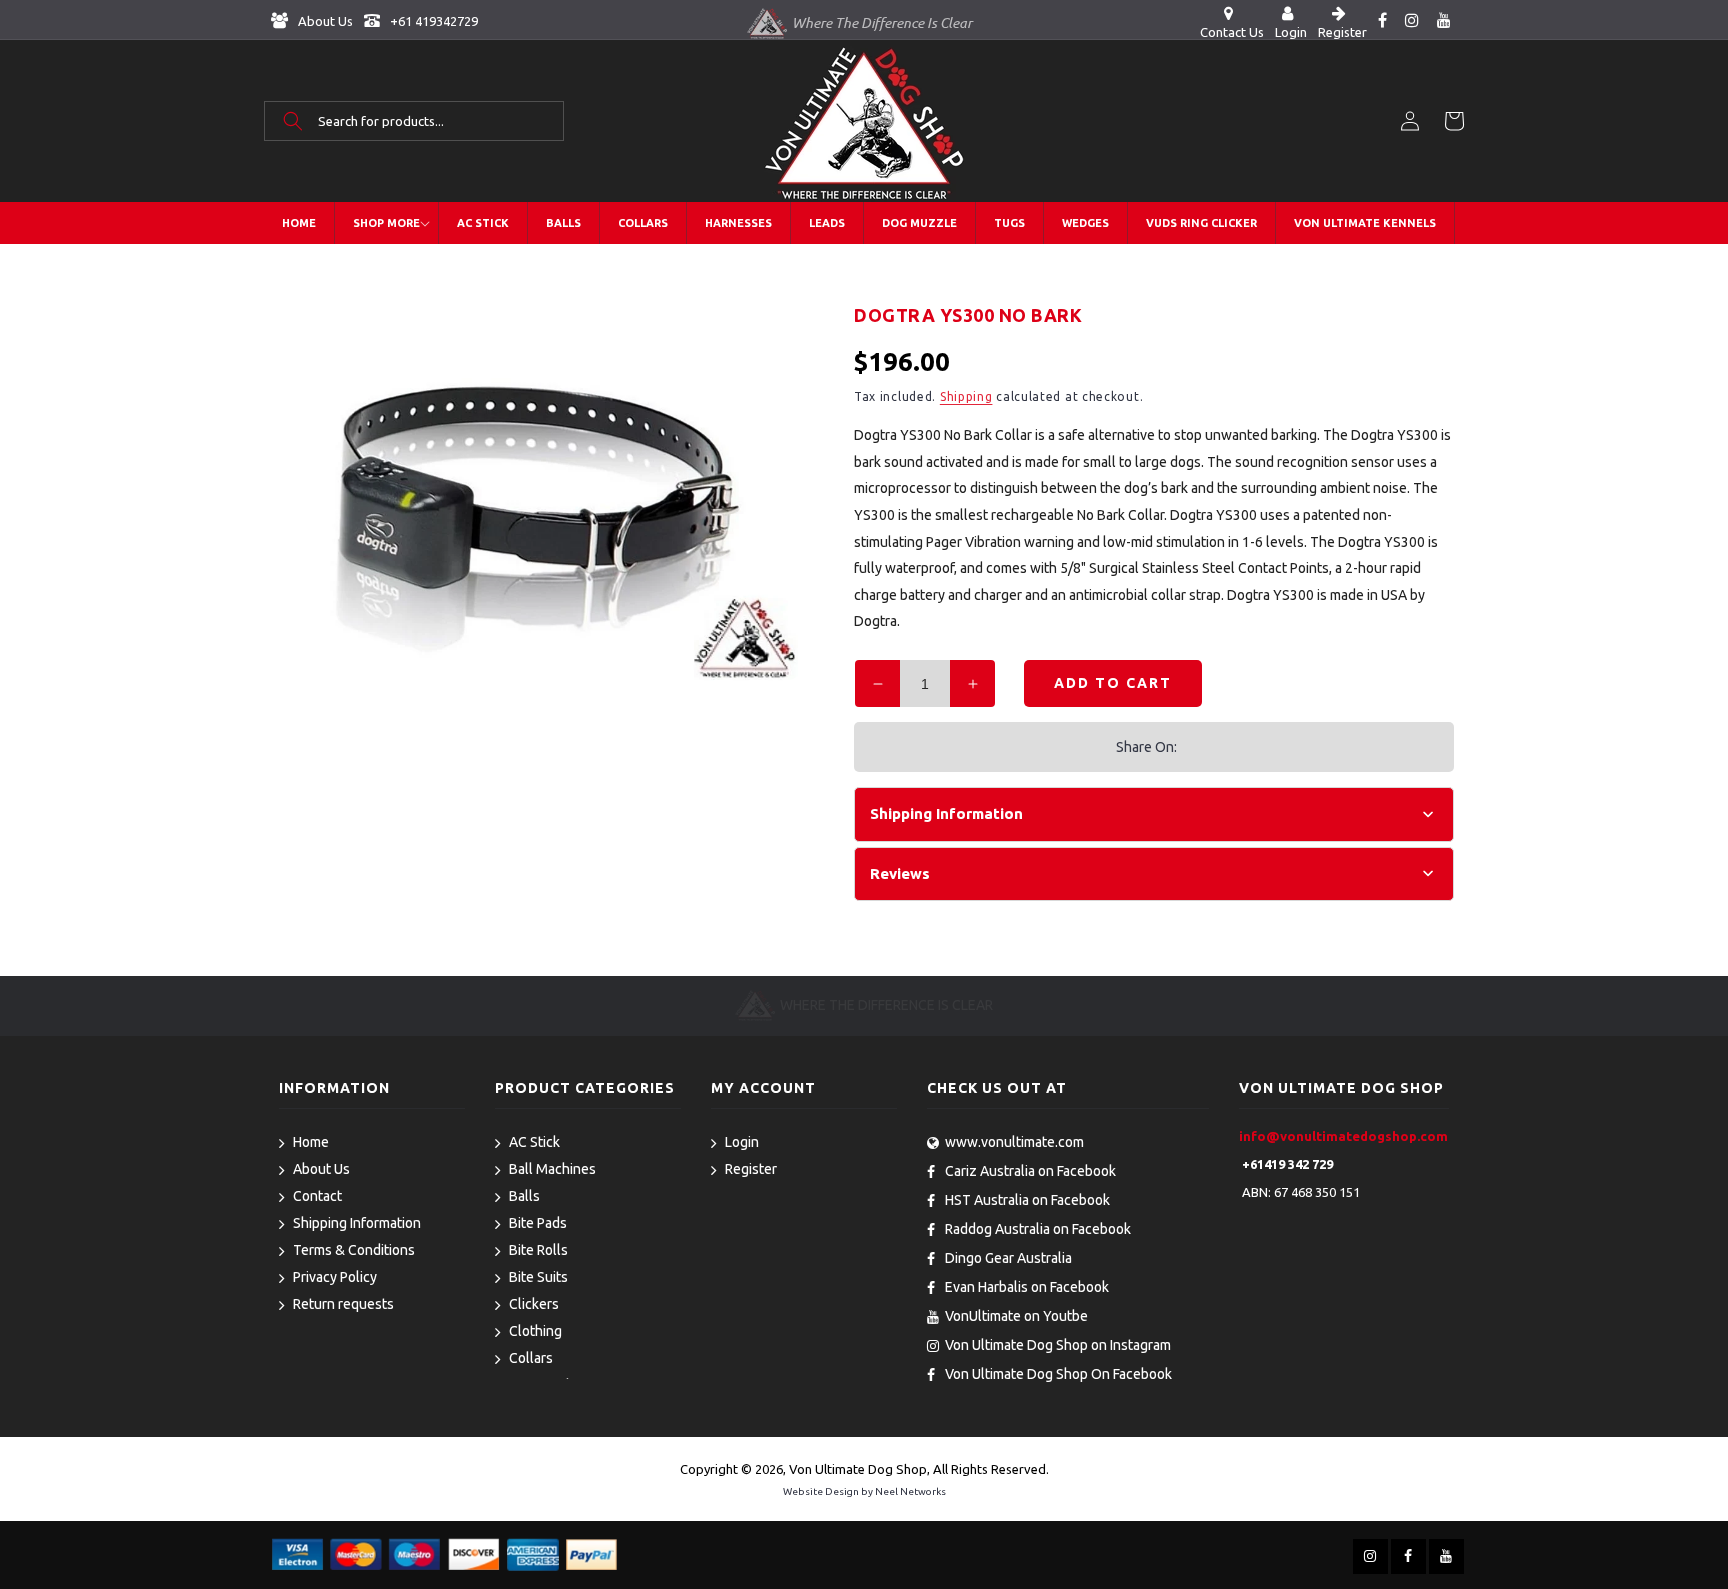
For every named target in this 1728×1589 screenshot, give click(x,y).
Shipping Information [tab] (946, 813)
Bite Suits (538, 1277)
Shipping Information (357, 1223)
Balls (524, 1196)
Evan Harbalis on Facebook (1027, 1287)
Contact (317, 1196)
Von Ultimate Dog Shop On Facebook (1058, 1374)
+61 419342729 (432, 21)
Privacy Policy (335, 1277)
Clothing (535, 1331)
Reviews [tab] (900, 873)
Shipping (966, 396)
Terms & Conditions (354, 1250)
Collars (531, 1358)
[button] (414, 121)
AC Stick (534, 1142)
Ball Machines (552, 1169)
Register (751, 1169)
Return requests (343, 1304)
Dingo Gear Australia (1008, 1258)
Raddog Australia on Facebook (1038, 1229)
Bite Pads (538, 1223)
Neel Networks (910, 1491)
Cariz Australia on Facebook (1030, 1171)
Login (742, 1142)
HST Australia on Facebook (1027, 1200)
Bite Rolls (538, 1250)
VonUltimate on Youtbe (1016, 1316)
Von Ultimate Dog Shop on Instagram (1058, 1345)
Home (311, 1142)
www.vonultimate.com (1014, 1142)
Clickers (534, 1304)
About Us (324, 21)
